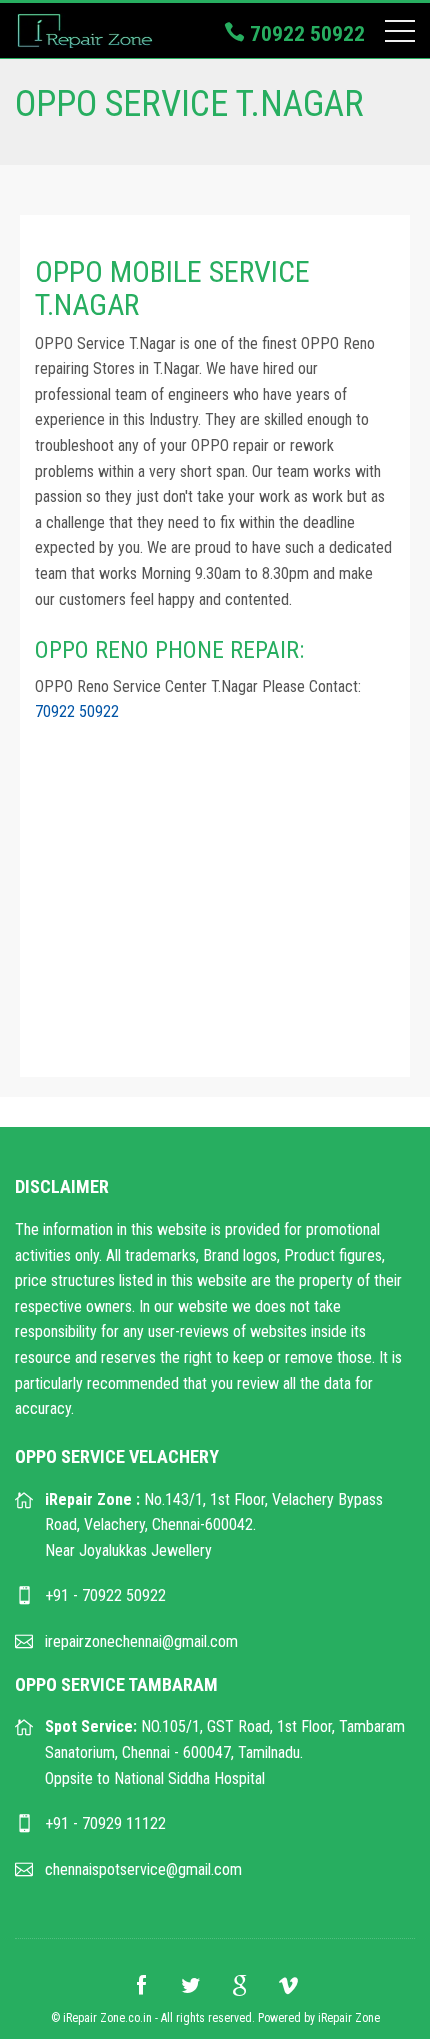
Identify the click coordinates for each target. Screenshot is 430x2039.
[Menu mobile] (400, 35)
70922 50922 (305, 34)
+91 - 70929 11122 (105, 1823)
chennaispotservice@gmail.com (143, 1869)
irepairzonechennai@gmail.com (141, 1641)
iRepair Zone (349, 2018)
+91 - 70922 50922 (105, 1595)
